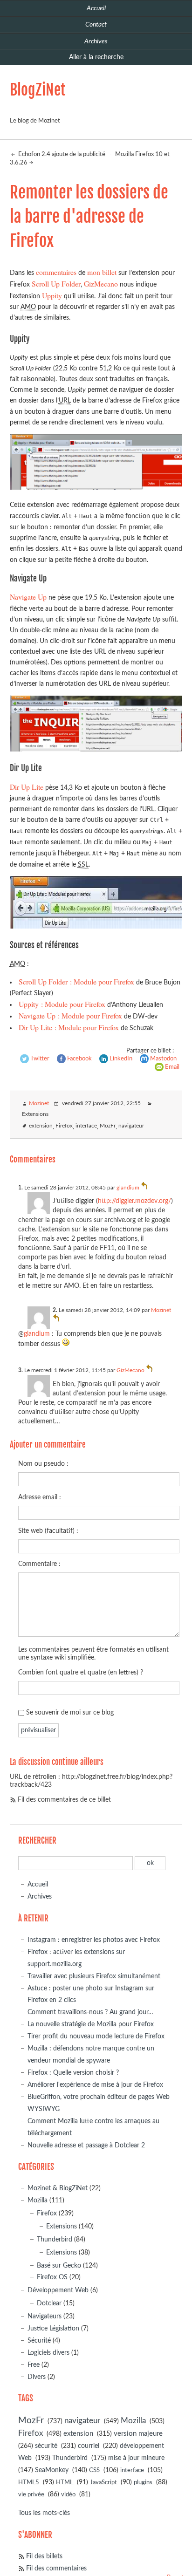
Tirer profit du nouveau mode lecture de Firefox (96, 2036)
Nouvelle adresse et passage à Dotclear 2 (86, 2145)
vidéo (68, 2495)
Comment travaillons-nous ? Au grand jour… (90, 2012)
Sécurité (39, 2340)
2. (55, 1310)
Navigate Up (28, 597)
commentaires (56, 272)
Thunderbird (55, 2239)
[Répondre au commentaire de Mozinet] (56, 1320)
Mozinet (39, 1104)
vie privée (31, 2495)
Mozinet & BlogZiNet (58, 2188)
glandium (128, 1188)
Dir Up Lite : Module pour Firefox (69, 1027)
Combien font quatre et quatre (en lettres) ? (81, 1672)
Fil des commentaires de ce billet (64, 1800)
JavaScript (103, 2483)
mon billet (102, 272)
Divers (37, 2377)
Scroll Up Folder (56, 284)
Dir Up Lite (27, 787)
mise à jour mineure (136, 2458)
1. (21, 1188)
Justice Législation (53, 2328)
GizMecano (101, 284)
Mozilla (38, 2200)
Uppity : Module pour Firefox (62, 1004)
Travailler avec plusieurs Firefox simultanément (94, 1976)
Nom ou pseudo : (43, 1464)
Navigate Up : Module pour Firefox (70, 1015)
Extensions (35, 1114)
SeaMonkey (52, 2470)
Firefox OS (52, 2277)
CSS (94, 2470)
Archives (40, 1896)
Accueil (38, 1884)
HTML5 (29, 2483)
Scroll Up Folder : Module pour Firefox (76, 981)
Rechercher (37, 1841)
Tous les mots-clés (44, 2513)
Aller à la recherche (96, 57)
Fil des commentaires (56, 2568)
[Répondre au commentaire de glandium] (144, 1188)
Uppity (52, 295)
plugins (143, 2483)
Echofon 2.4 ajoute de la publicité (61, 154)
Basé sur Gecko (59, 2265)
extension (41, 1126)
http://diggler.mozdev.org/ (134, 1201)
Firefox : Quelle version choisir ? (73, 2073)
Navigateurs (45, 2316)
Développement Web (58, 2290)
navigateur (131, 1126)
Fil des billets (44, 2556)
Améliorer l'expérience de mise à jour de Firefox (95, 2085)
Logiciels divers (48, 2353)
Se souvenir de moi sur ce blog (70, 1712)
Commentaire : (39, 1564)
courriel (89, 2446)
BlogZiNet (38, 90)
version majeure (138, 2434)
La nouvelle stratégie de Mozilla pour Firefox (91, 2024)
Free (34, 2365)
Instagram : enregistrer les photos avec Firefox (94, 1940)
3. (21, 1370)
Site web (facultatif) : (48, 1531)
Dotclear (49, 2303)
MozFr (108, 1126)
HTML (65, 2483)
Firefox (64, 1126)
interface (86, 1126)
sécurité (46, 2446)
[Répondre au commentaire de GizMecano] (150, 1370)
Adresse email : (40, 1497)
